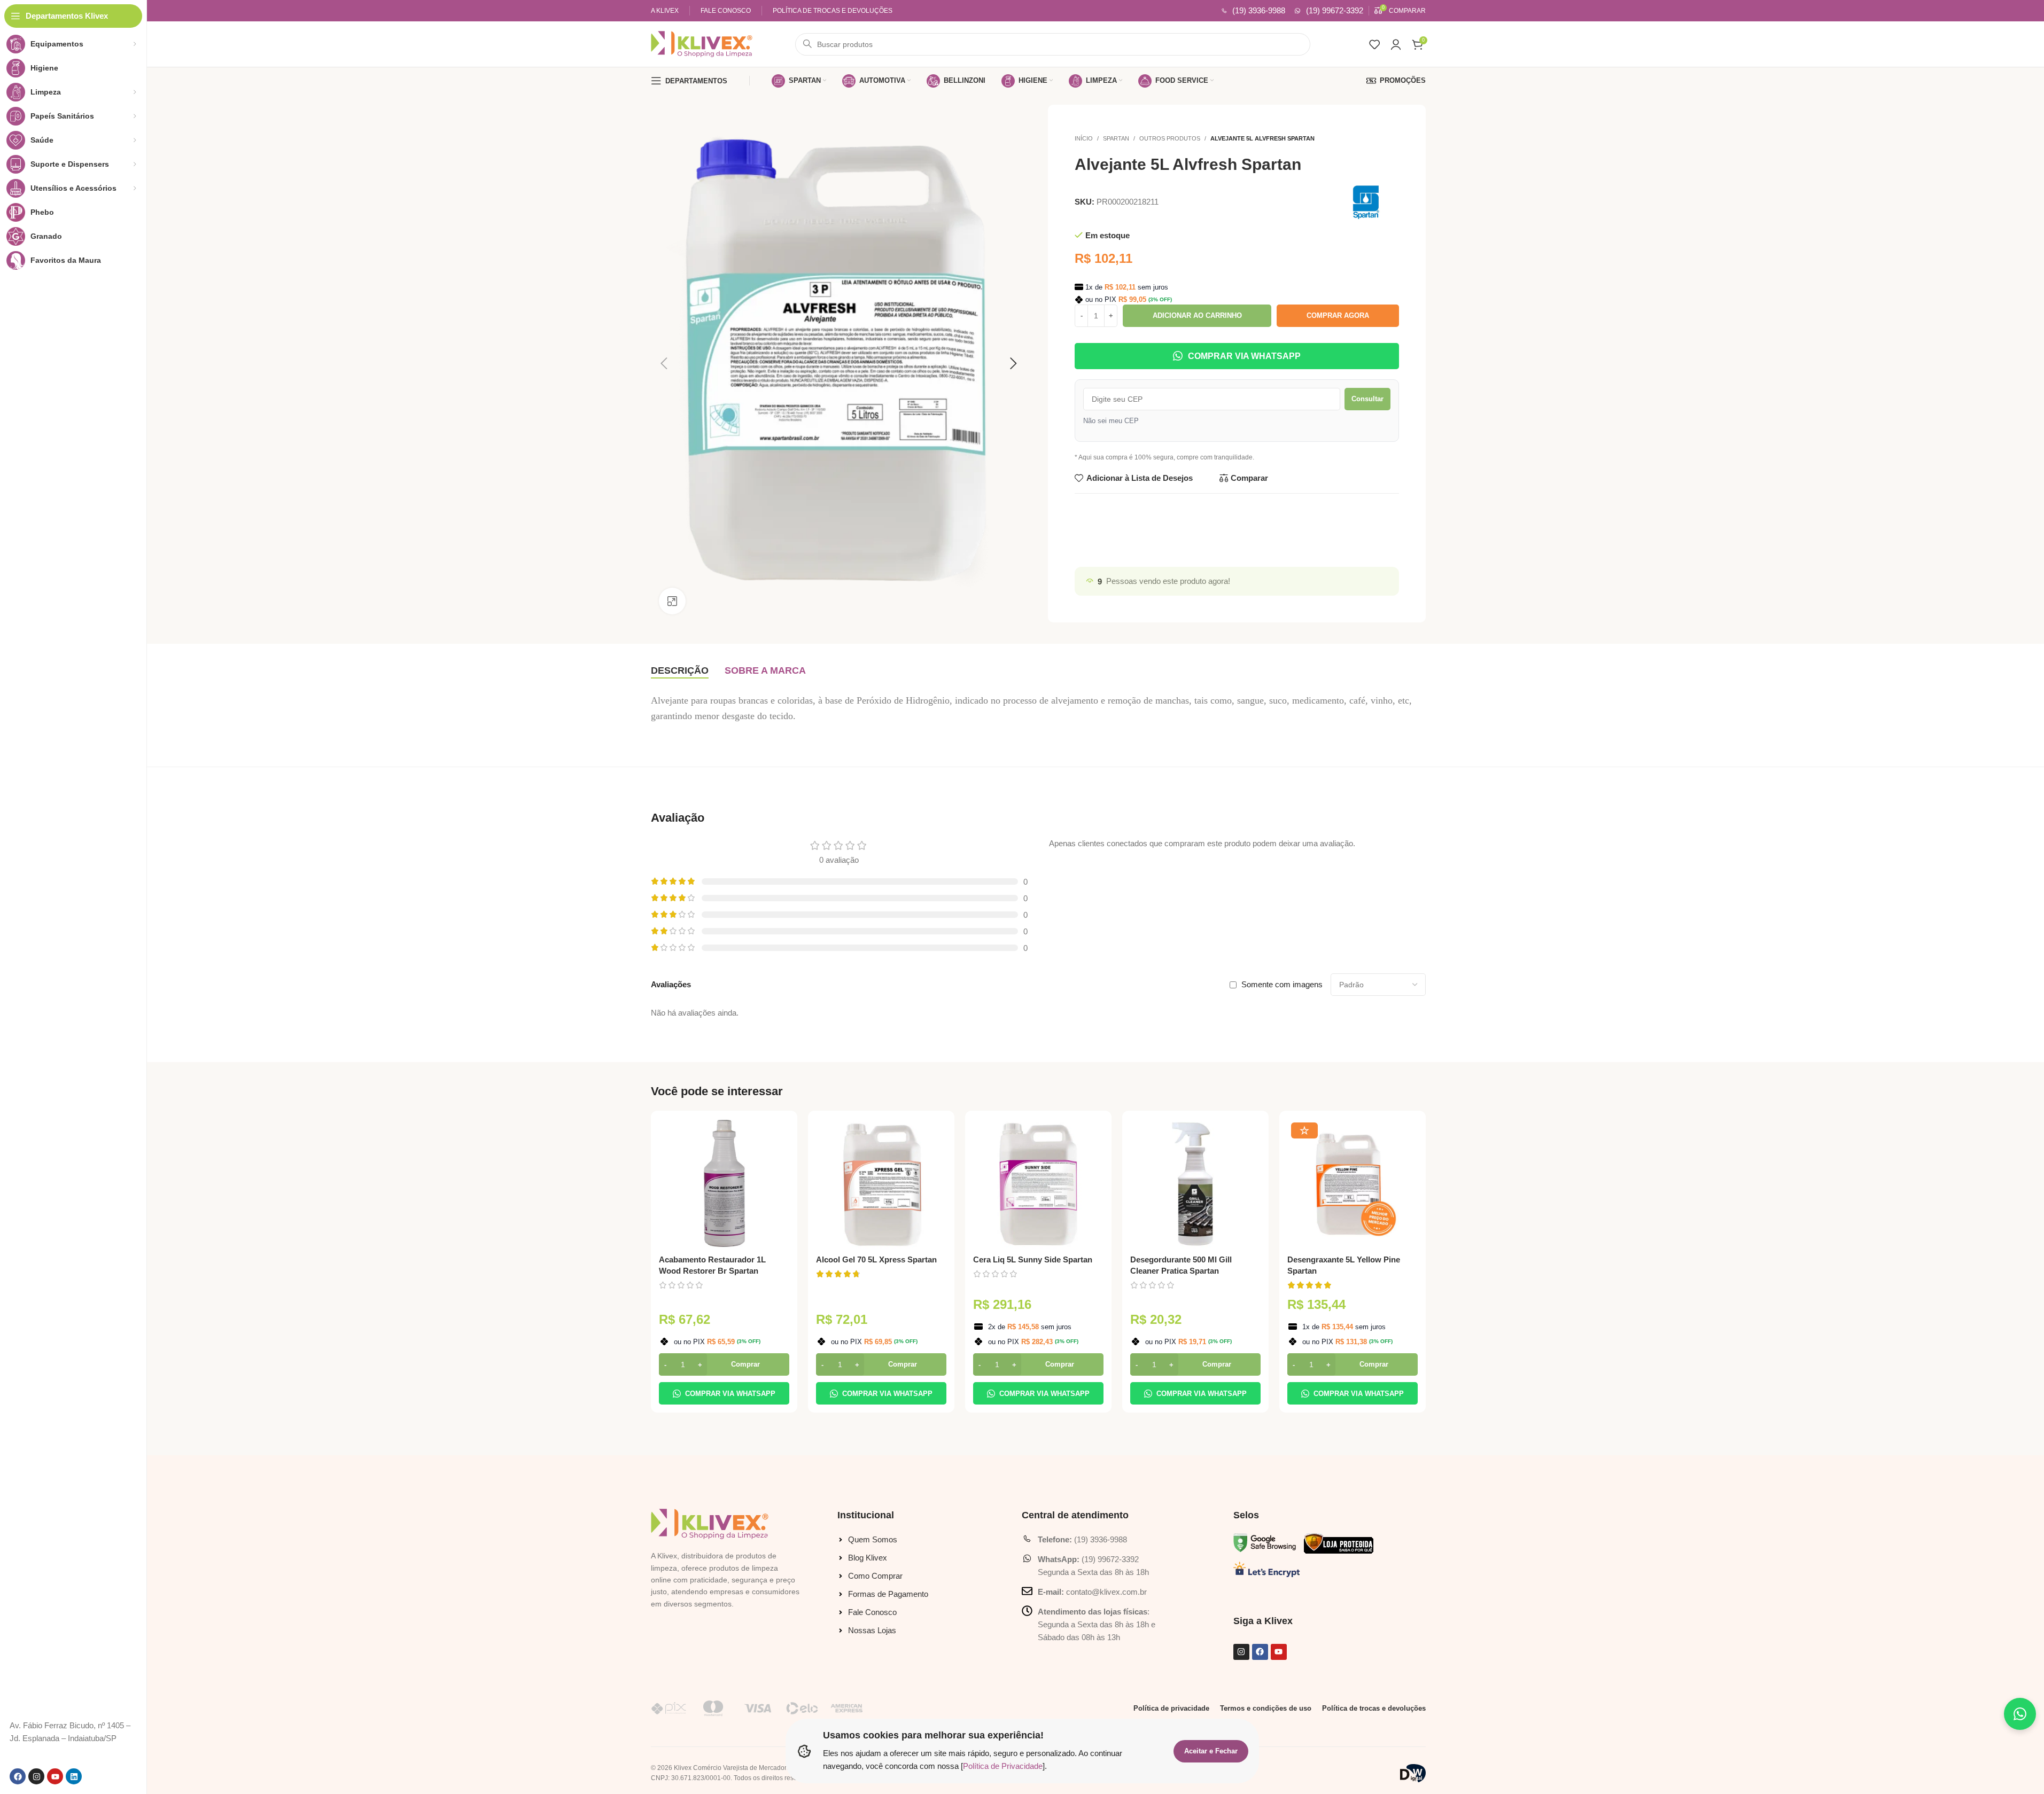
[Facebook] (18, 1776)
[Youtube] (55, 1776)
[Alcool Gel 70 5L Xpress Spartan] (881, 1184)
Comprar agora (1338, 315)
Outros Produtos (1170, 138)
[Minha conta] (1396, 44)
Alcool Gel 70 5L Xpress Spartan (876, 1259)
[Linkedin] (74, 1776)
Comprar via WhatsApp (1244, 356)
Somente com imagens (1282, 984)
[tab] (680, 671)
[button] (724, 1364)
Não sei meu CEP (1111, 421)
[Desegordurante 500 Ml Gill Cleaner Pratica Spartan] (1195, 1184)
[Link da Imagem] (710, 1523)
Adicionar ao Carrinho (1197, 315)
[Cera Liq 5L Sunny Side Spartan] (1038, 1184)
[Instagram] (36, 1776)
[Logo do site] (702, 43)
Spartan (1116, 138)
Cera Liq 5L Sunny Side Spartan (1033, 1259)
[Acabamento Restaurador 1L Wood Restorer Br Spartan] (724, 1184)
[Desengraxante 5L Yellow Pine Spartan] (1353, 1184)
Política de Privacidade (1003, 1766)
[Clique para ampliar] (672, 601)
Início (1084, 138)
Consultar (1367, 399)
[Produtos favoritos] (1374, 44)
